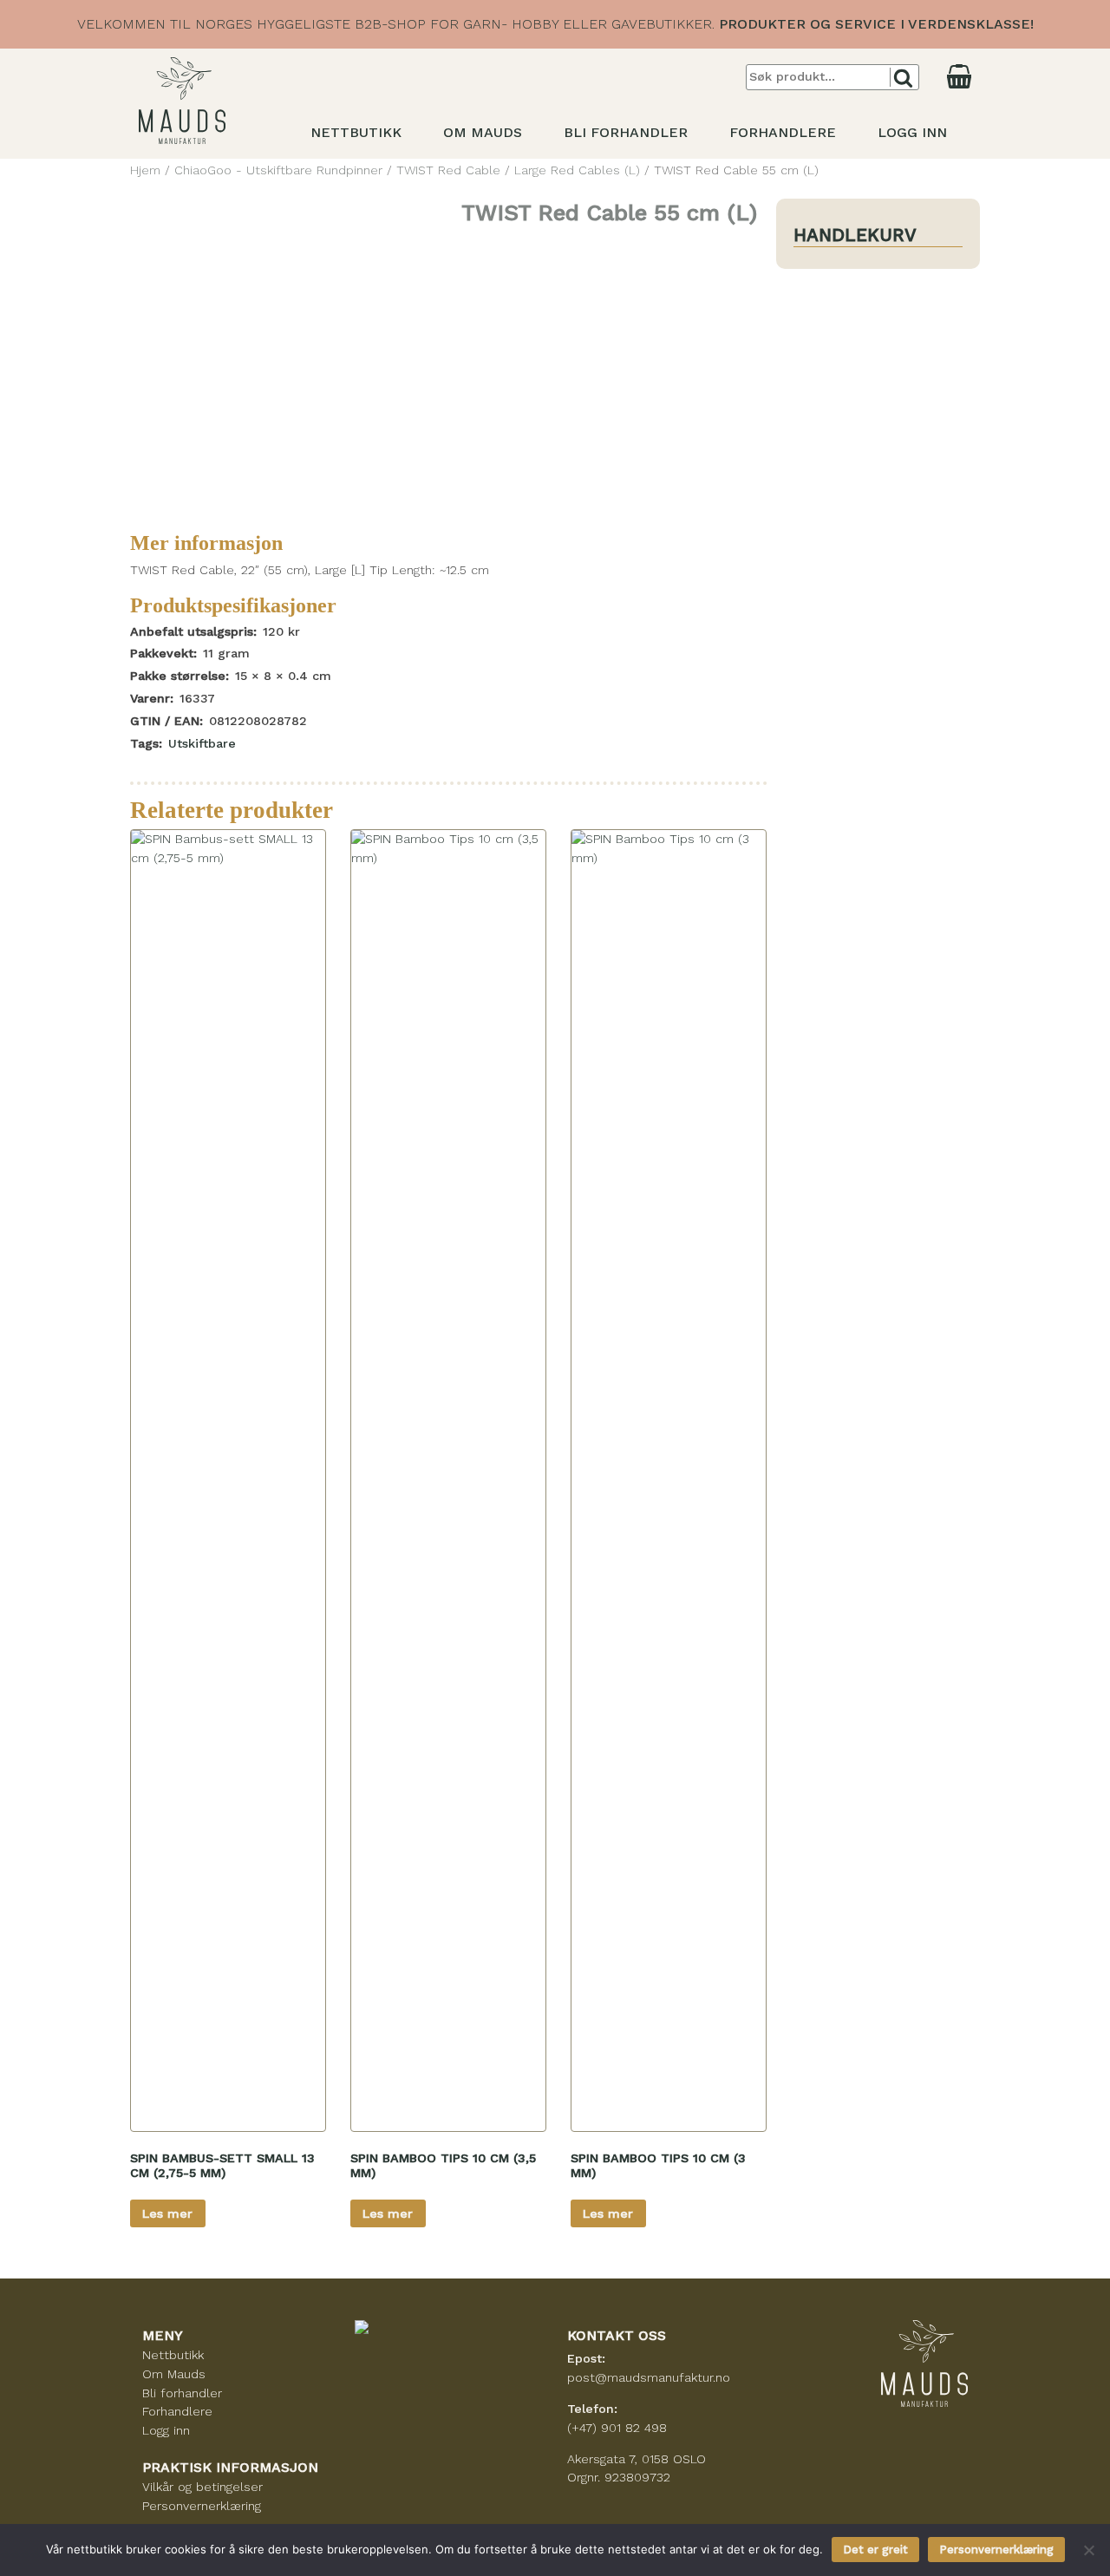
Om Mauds (483, 132)
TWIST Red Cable (448, 170)
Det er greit (875, 2550)
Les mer (167, 2213)
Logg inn (912, 132)
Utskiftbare (202, 743)
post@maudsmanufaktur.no (649, 2377)
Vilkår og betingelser (202, 2487)
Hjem (145, 170)
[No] (1088, 2550)
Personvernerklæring (202, 2506)
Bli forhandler (626, 132)
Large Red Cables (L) (577, 170)
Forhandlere (783, 132)
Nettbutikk (356, 132)
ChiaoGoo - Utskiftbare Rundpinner (278, 170)
